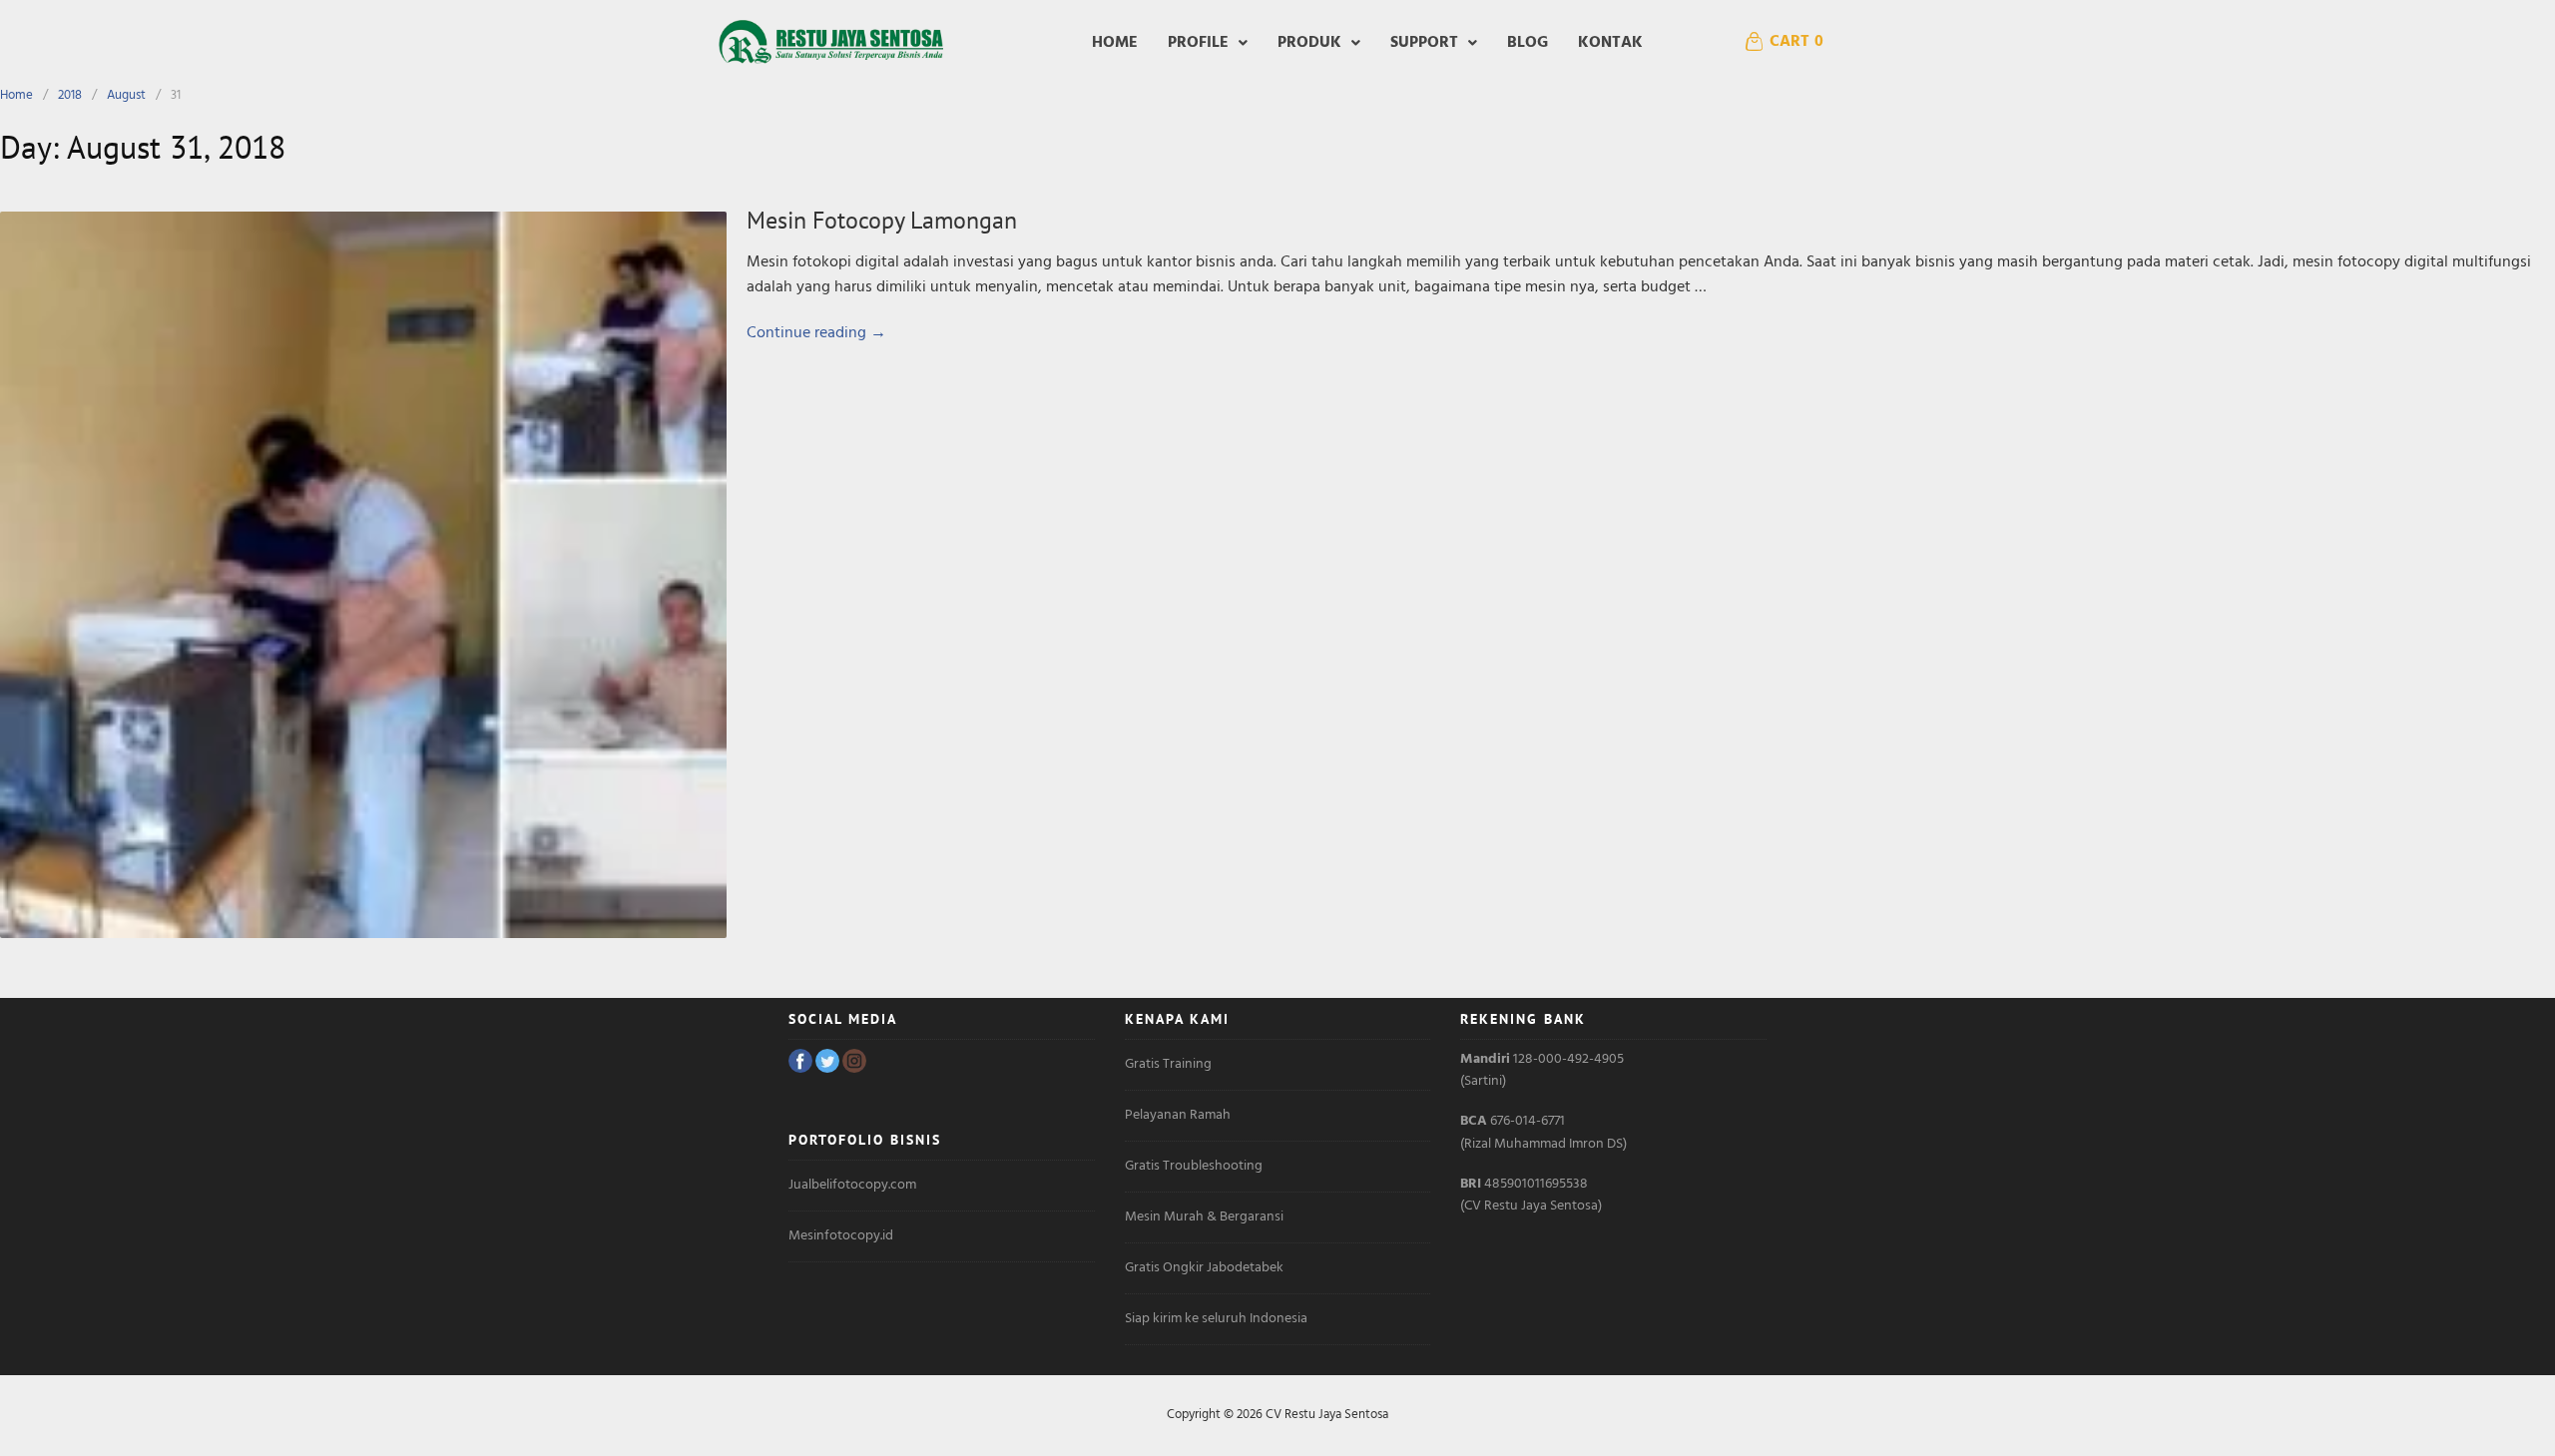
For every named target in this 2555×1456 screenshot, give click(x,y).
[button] (1208, 43)
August (126, 95)
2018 (70, 95)
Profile (1198, 43)
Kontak (1610, 43)
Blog (1528, 43)
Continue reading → (816, 333)
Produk (1309, 43)
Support (1424, 43)
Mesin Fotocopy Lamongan (882, 220)
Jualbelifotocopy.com (852, 1185)
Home (1115, 43)
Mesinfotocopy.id (841, 1236)
